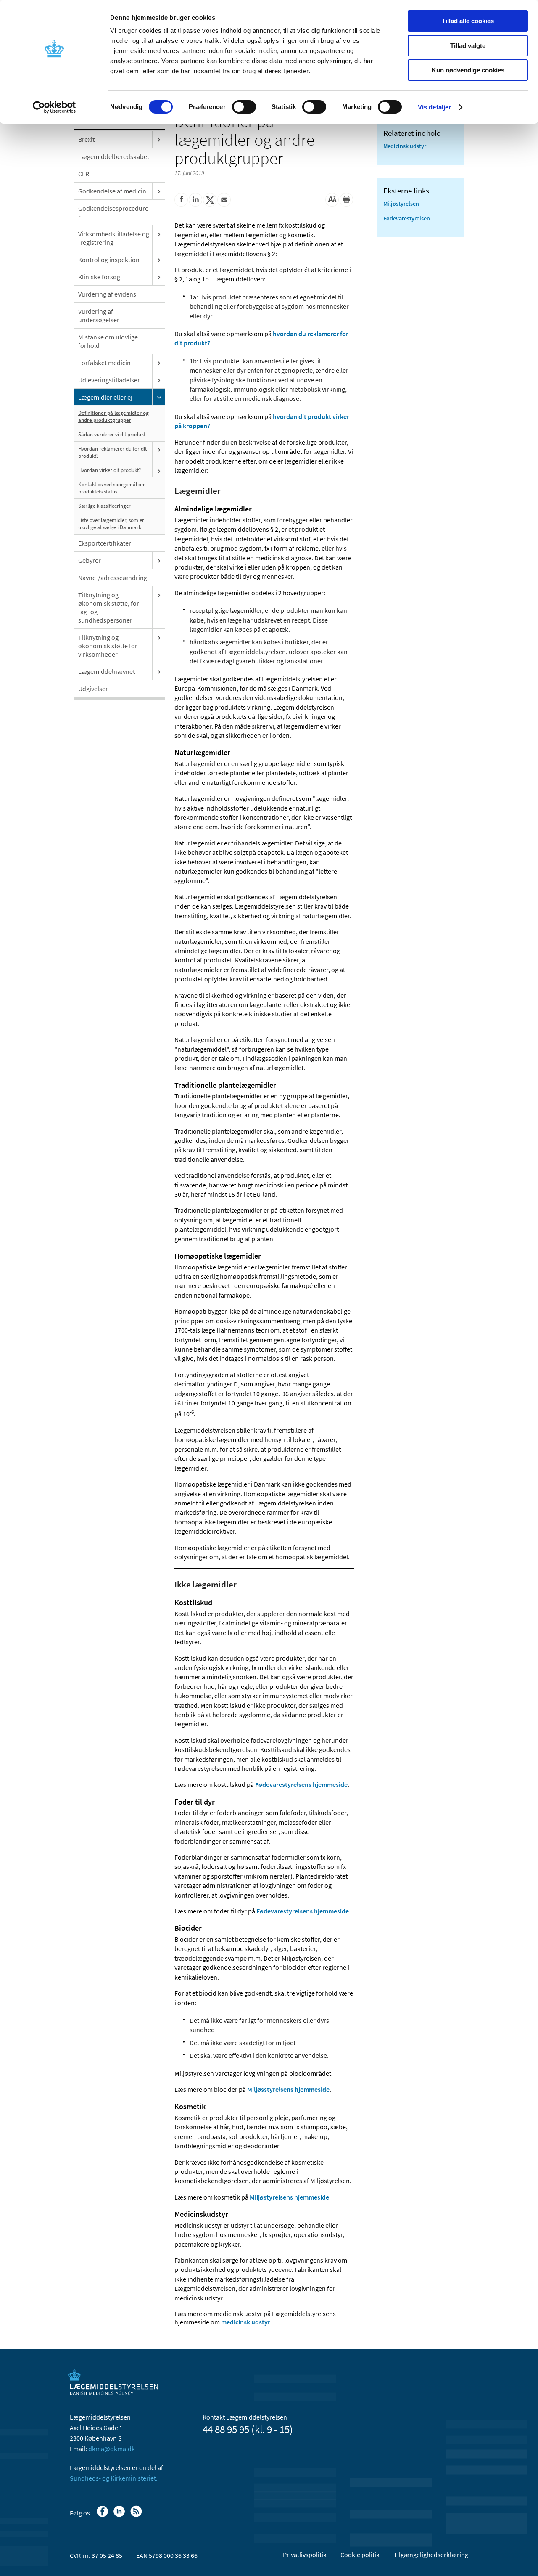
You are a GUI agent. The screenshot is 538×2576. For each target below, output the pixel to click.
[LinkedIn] (120, 2515)
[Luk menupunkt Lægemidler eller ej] (159, 397)
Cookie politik (360, 2555)
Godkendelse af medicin (112, 191)
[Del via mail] (224, 200)
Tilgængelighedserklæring (431, 2555)
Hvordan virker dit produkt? (110, 470)
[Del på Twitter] (210, 200)
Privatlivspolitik (305, 2555)
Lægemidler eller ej (105, 397)
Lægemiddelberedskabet (114, 156)
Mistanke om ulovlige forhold (108, 341)
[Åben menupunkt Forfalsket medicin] (159, 363)
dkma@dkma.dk (112, 2449)
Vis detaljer (434, 107)
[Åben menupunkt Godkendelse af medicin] (159, 191)
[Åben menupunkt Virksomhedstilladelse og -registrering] (159, 234)
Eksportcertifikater (105, 543)
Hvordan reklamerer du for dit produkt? (112, 452)
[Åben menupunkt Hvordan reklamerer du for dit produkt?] (159, 449)
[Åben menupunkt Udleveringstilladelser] (159, 380)
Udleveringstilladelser (109, 380)
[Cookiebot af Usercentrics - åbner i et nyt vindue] (54, 107)
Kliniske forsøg (99, 277)
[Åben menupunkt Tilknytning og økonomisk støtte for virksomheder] (159, 637)
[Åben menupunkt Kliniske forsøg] (159, 277)
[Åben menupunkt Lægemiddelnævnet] (159, 671)
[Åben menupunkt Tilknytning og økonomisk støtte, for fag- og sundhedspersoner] (159, 595)
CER (84, 174)
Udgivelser (93, 689)
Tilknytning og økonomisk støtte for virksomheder (108, 646)
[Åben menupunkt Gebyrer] (159, 560)
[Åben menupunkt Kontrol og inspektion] (159, 260)
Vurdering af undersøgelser (99, 315)
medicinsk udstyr (245, 2322)
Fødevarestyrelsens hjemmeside (301, 1784)
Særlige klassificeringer (104, 506)
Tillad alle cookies (468, 21)
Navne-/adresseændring (113, 578)
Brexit (86, 139)
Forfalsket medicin (104, 363)
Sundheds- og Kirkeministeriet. (114, 2478)
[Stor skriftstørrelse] (332, 200)
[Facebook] (103, 2515)
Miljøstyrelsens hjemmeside (289, 2197)
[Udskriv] (346, 200)
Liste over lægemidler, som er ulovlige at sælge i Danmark (111, 524)
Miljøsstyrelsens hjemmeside (288, 2089)
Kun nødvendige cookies (468, 70)
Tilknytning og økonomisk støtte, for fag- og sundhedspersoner (109, 607)
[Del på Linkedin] (195, 200)
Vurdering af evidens (107, 294)
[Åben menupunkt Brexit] (159, 139)
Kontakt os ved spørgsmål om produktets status (112, 488)
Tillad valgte (468, 46)
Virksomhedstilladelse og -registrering (114, 238)
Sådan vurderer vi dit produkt (112, 434)
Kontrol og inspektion (109, 260)
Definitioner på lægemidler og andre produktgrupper (113, 416)
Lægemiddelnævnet (107, 671)
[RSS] (137, 2515)
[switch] (244, 107)
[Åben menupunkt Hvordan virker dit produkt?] (159, 471)
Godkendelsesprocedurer (113, 212)
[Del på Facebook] (181, 200)
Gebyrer (90, 560)
